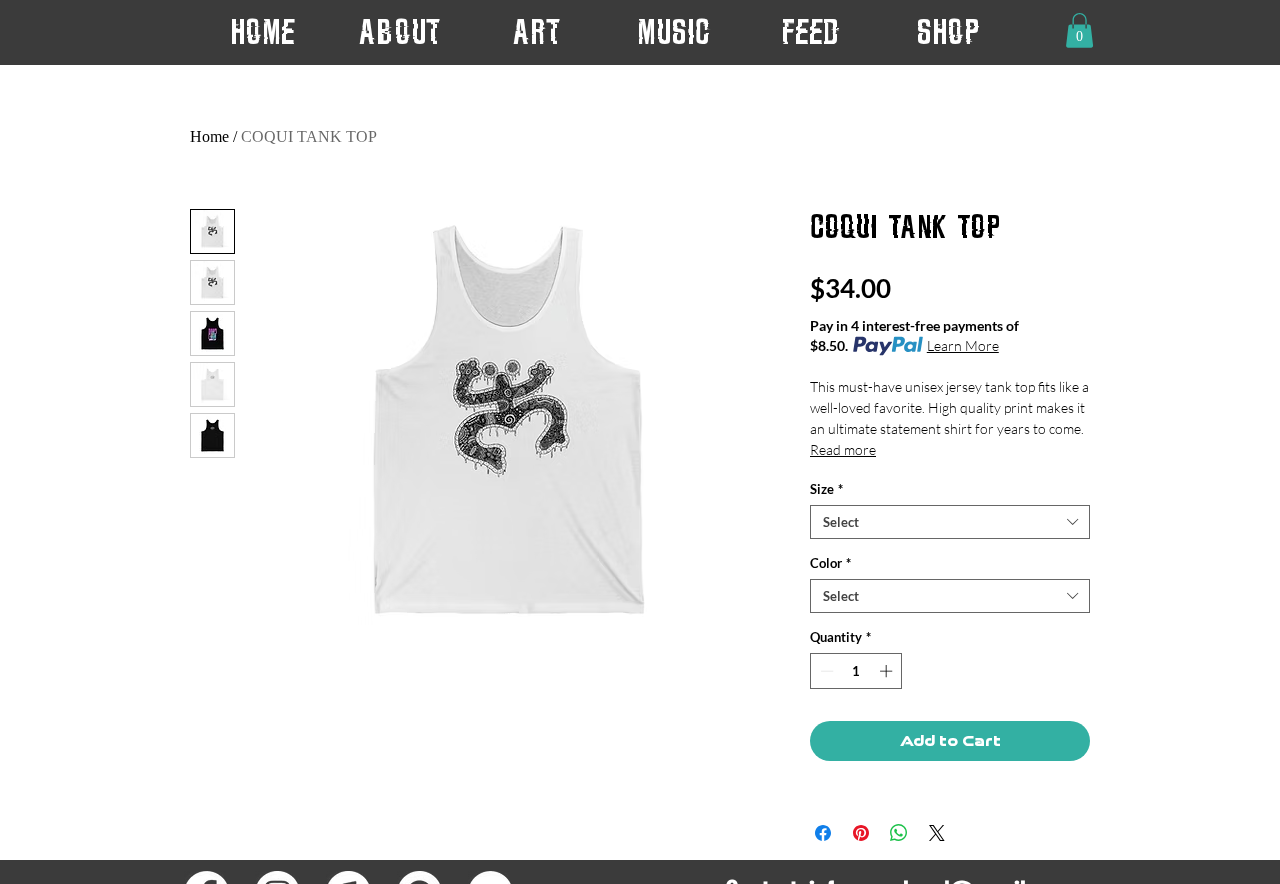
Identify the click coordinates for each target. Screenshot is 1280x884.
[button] (536, 31)
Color (830, 563)
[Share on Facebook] (823, 833)
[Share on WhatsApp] (899, 833)
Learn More (963, 345)
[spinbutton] (856, 671)
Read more (843, 449)
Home (209, 136)
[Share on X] (937, 833)
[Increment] (888, 671)
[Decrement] (825, 671)
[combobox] (950, 522)
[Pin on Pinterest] (861, 833)
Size (826, 489)
